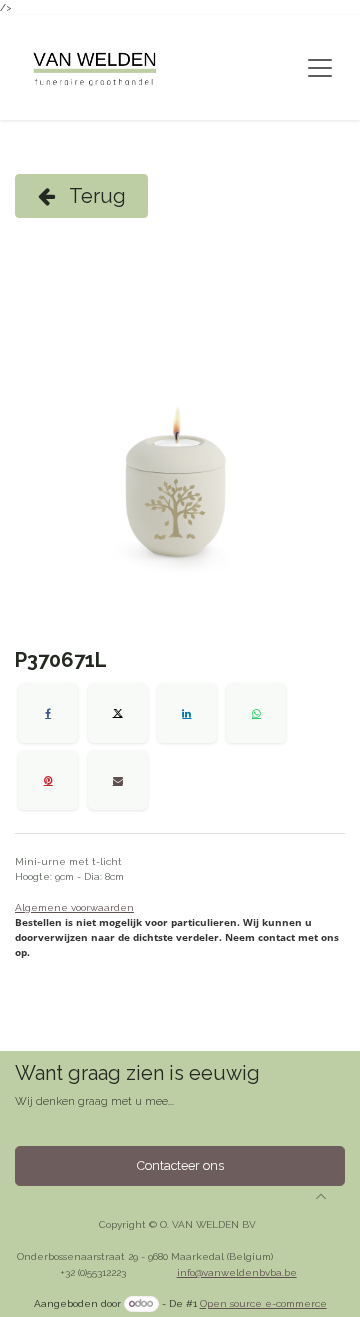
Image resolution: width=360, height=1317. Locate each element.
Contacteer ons (180, 1165)
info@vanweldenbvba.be (237, 1272)
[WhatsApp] (256, 713)
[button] (321, 1196)
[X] (118, 713)
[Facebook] (48, 713)
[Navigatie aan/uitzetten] (320, 68)
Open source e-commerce (263, 1303)
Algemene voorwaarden (74, 907)
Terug (95, 196)
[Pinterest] (48, 780)
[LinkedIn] (187, 713)
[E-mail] (118, 780)
